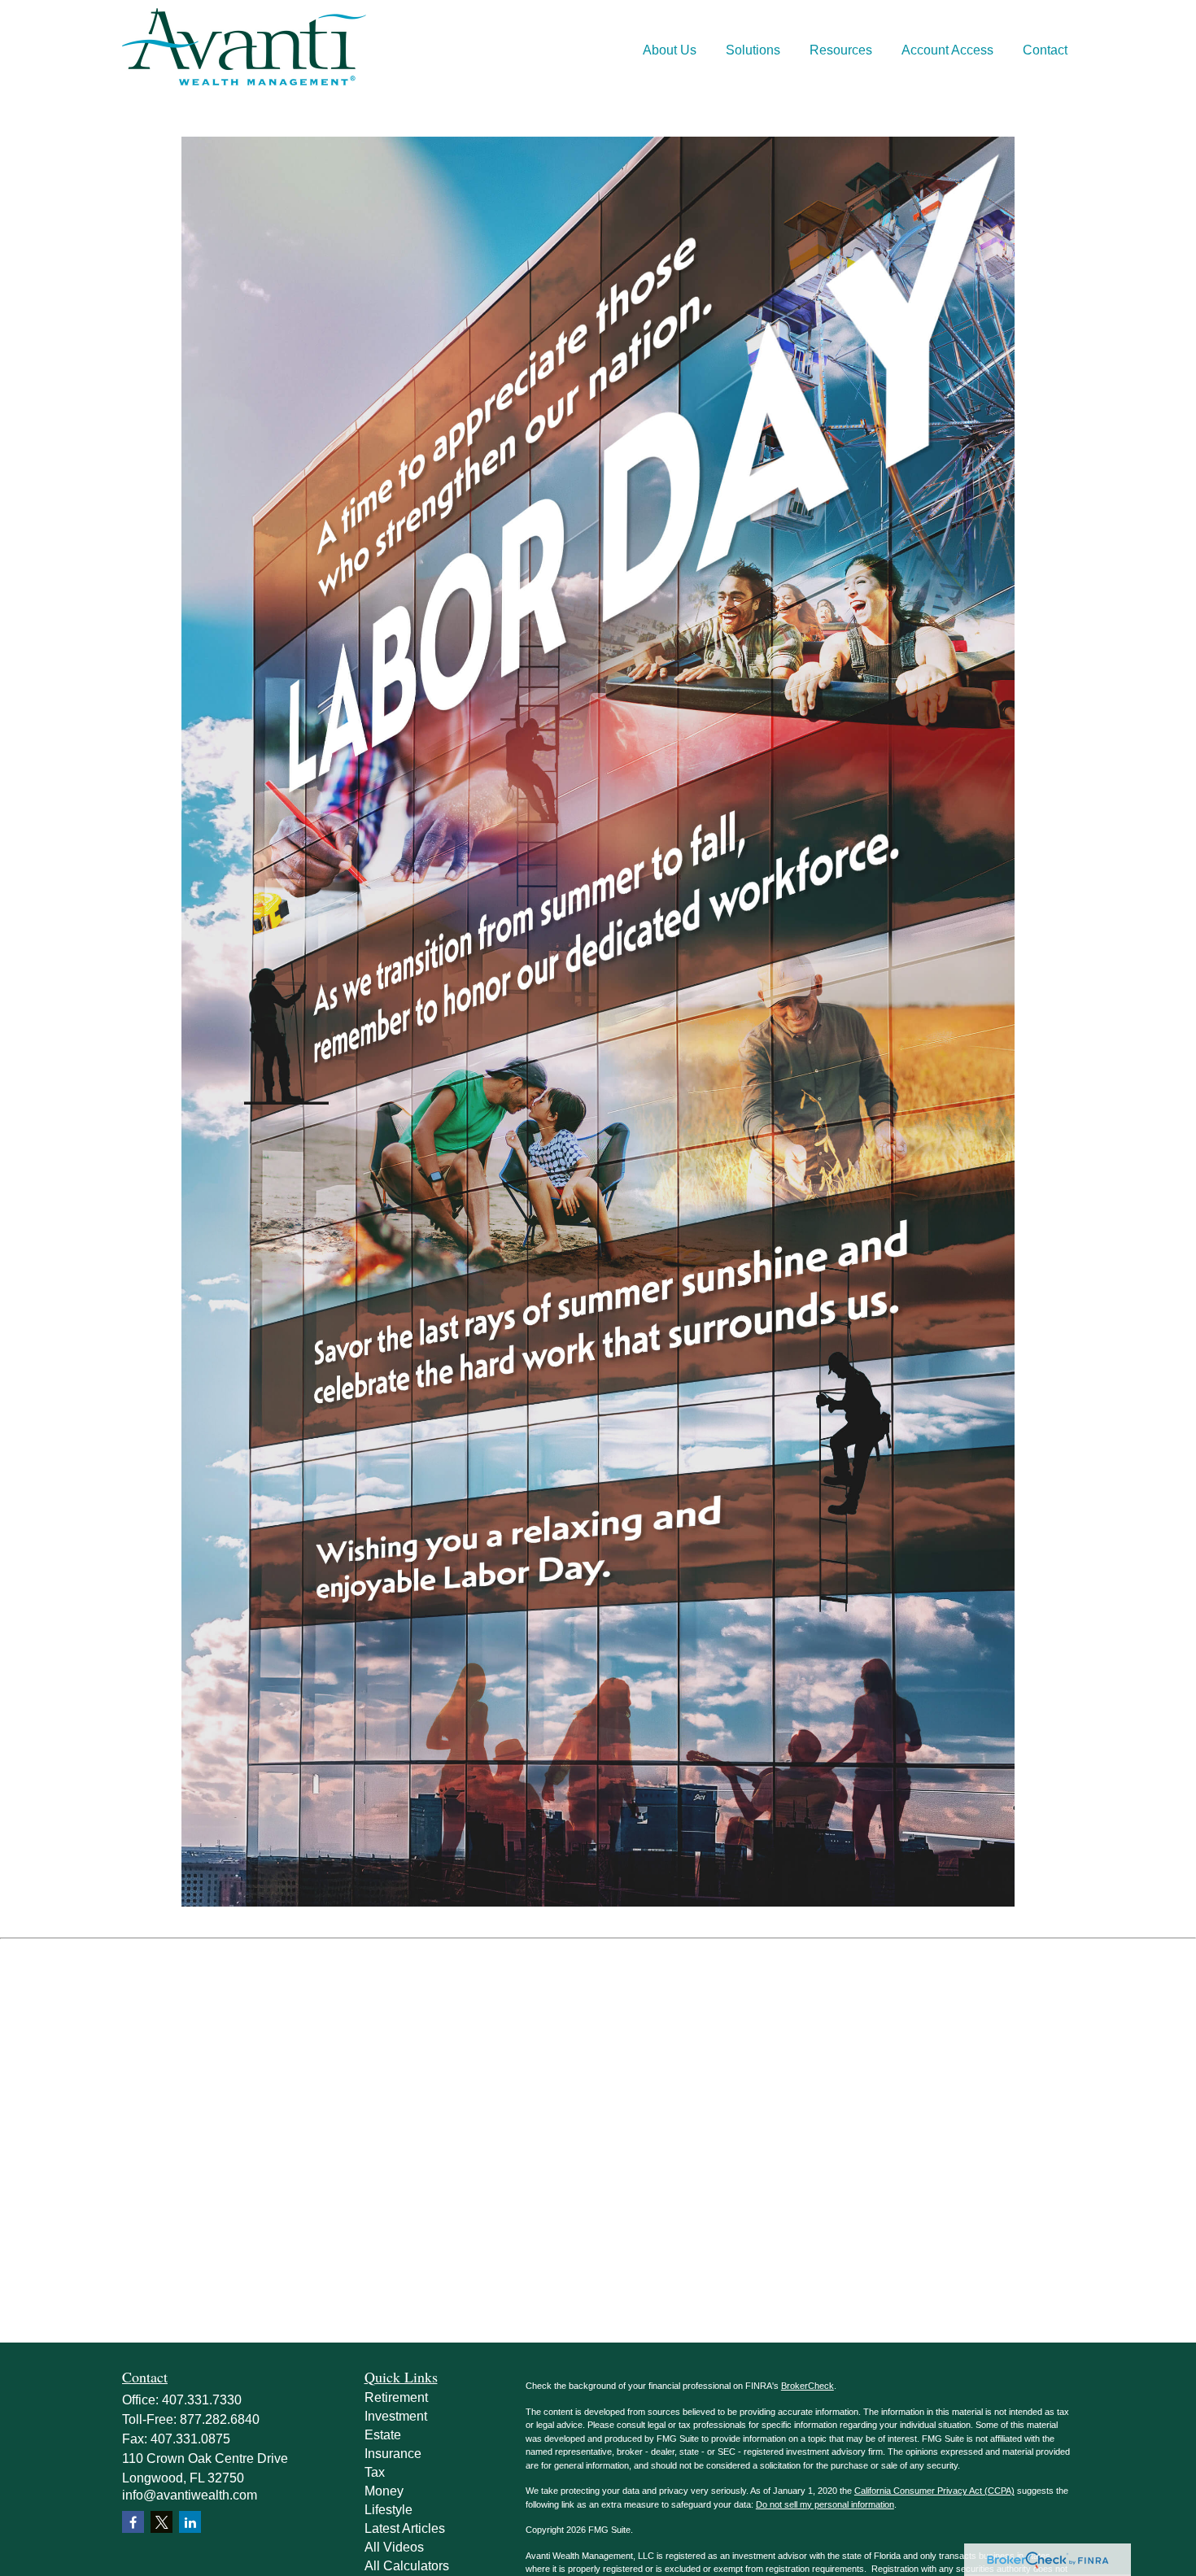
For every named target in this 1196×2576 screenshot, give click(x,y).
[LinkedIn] (190, 2522)
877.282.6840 (220, 2419)
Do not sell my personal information (825, 2504)
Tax (375, 2472)
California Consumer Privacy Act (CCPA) (934, 2491)
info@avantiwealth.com (190, 2495)
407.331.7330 (202, 2400)
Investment (396, 2416)
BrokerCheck (808, 2386)
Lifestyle (388, 2510)
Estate (383, 2435)
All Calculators (407, 2566)
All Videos (394, 2547)
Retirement (396, 2397)
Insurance (393, 2454)
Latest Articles (405, 2528)
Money (384, 2491)
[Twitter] (162, 2522)
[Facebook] (133, 2522)
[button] (670, 51)
